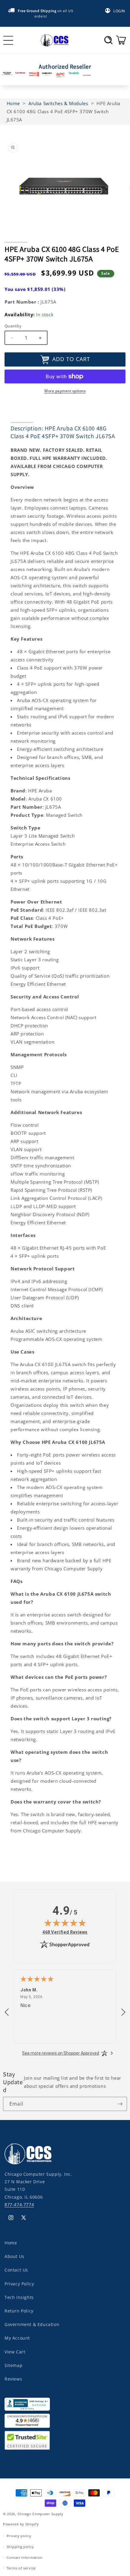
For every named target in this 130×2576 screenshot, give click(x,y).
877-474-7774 (19, 2204)
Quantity (13, 326)
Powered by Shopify (21, 2524)
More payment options (65, 391)
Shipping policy (20, 2547)
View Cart (15, 2352)
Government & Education (32, 2324)
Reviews (13, 2379)
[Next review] (123, 2012)
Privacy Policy (19, 2284)
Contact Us (16, 2270)
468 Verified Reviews (65, 1932)
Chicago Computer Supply (41, 2514)
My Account (17, 2338)
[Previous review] (7, 2012)
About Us (15, 2256)
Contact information (25, 2557)
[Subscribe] (120, 2104)
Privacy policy (19, 2536)
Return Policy (19, 2311)
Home (11, 2243)
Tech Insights (19, 2297)
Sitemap (13, 2365)
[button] (108, 40)
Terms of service (21, 2568)
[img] (65, 1923)
